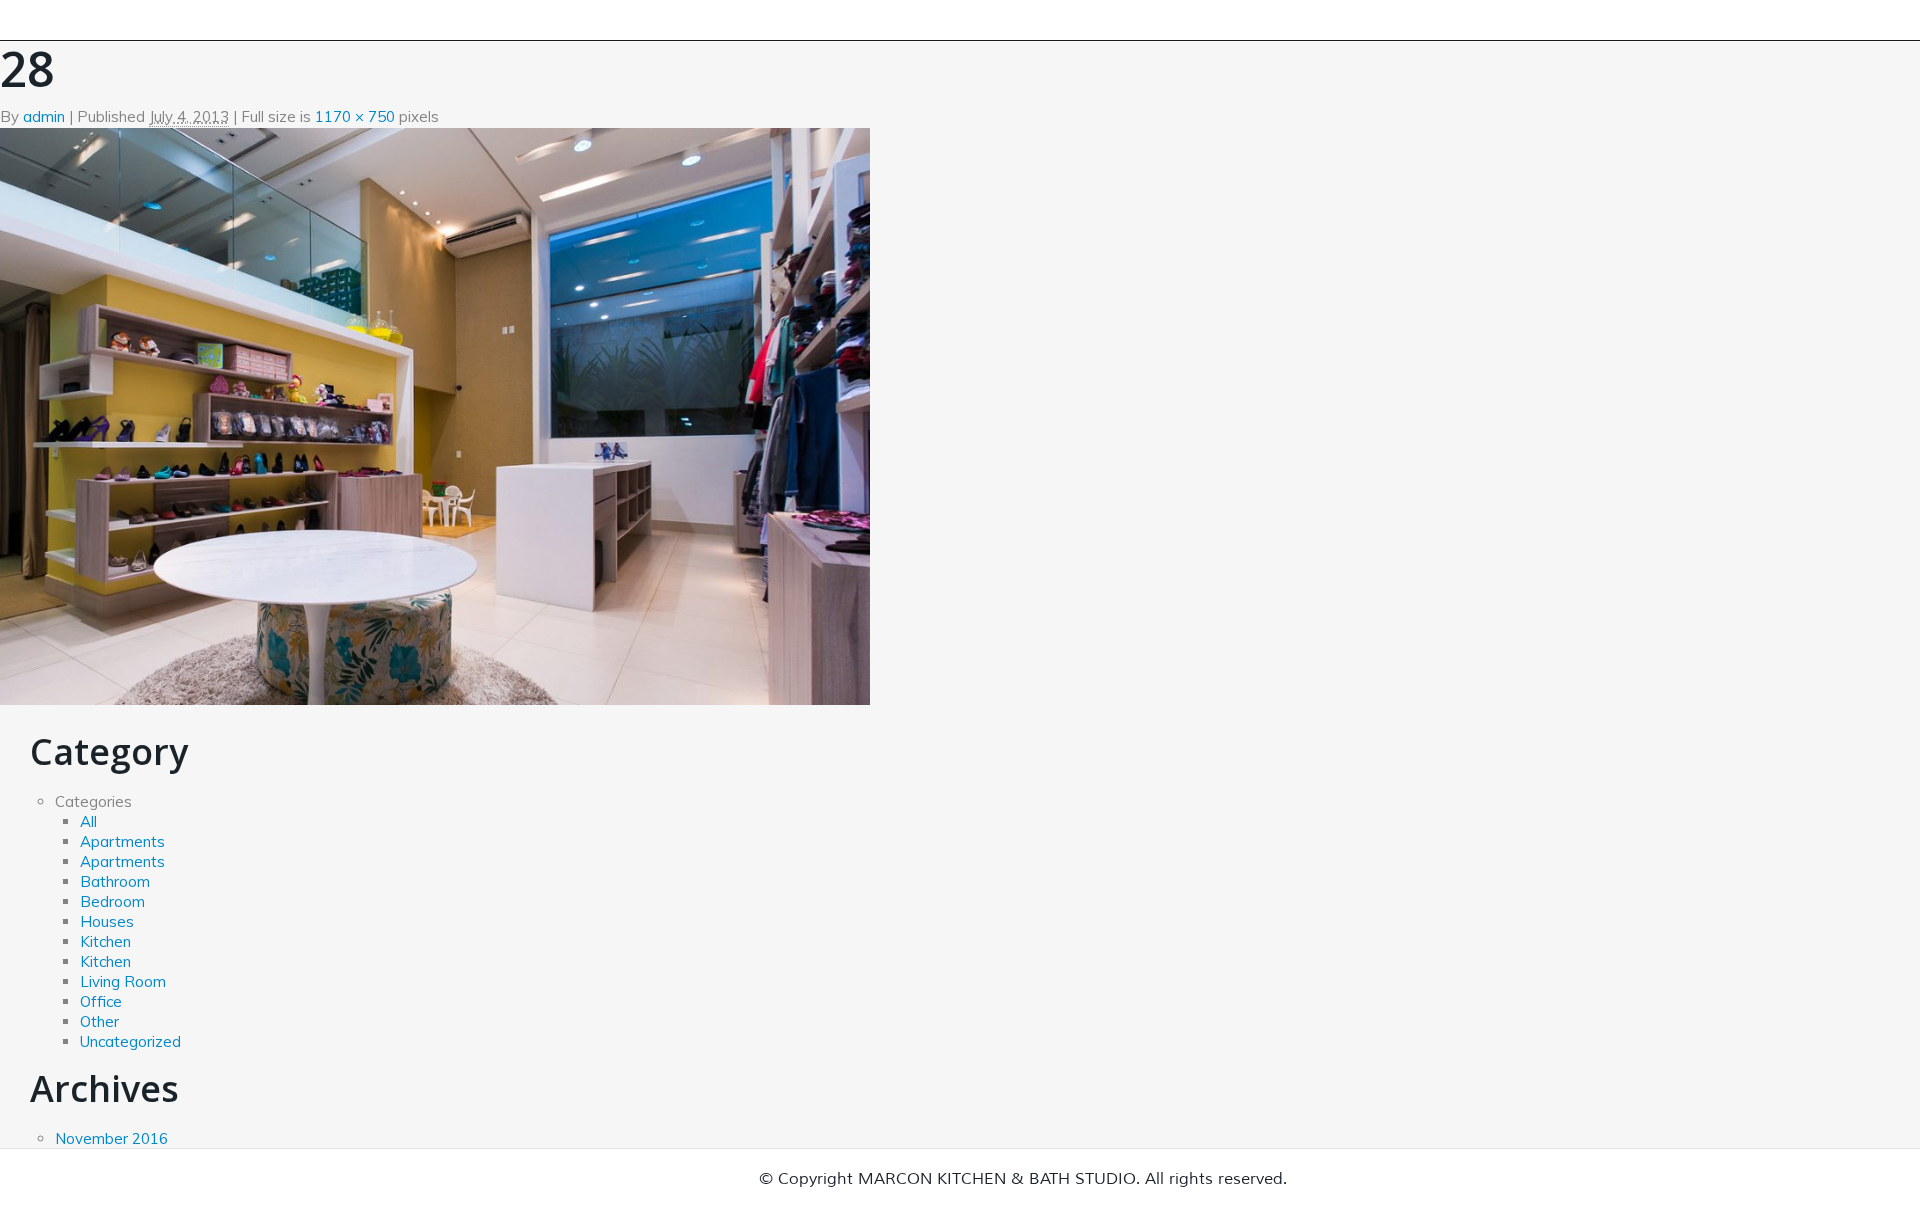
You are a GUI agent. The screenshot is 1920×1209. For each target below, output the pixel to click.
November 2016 (111, 1138)
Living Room (123, 981)
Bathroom (115, 881)
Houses (107, 921)
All (88, 821)
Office (101, 1001)
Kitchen (105, 941)
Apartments (122, 841)
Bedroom (112, 901)
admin (44, 116)
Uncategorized (130, 1041)
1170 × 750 (355, 116)
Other (99, 1021)
